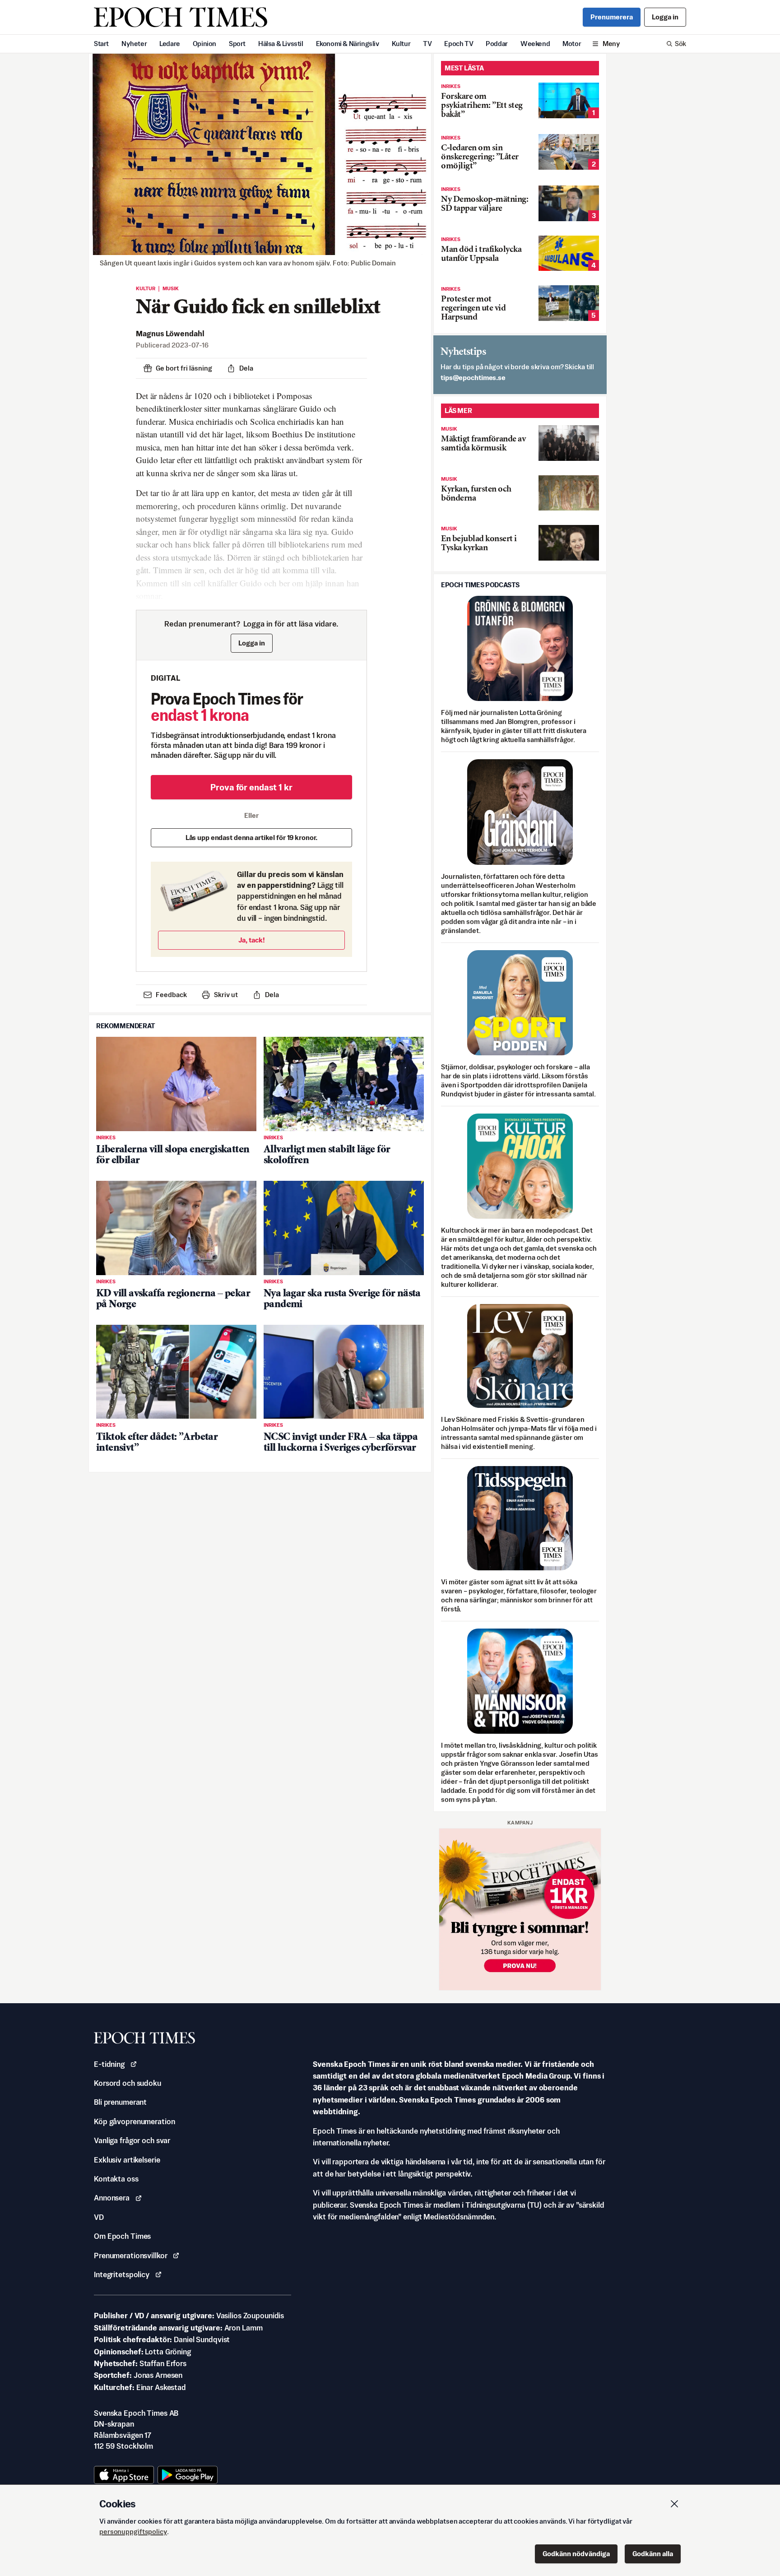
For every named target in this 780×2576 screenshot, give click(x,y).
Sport (237, 44)
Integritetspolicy (122, 2274)
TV (427, 44)
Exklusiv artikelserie (127, 2160)
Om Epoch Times (122, 2236)
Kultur (401, 44)
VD (99, 2217)
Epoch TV (459, 44)
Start (101, 44)
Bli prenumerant (120, 2102)
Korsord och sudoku (128, 2083)
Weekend (535, 44)
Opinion (204, 44)
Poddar (497, 44)
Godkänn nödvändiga (576, 2554)
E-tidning (109, 2064)
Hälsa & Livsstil (281, 44)
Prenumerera (612, 17)
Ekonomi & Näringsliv (348, 44)
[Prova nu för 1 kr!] (520, 1909)
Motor (572, 44)
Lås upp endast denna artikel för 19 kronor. (252, 838)
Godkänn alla (653, 2554)
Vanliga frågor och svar (132, 2140)
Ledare (170, 44)
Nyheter (134, 44)
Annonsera (112, 2198)
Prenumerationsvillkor (130, 2256)
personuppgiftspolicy (133, 2532)
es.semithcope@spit (473, 378)
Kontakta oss (116, 2179)
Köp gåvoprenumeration (134, 2121)
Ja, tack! (252, 940)
